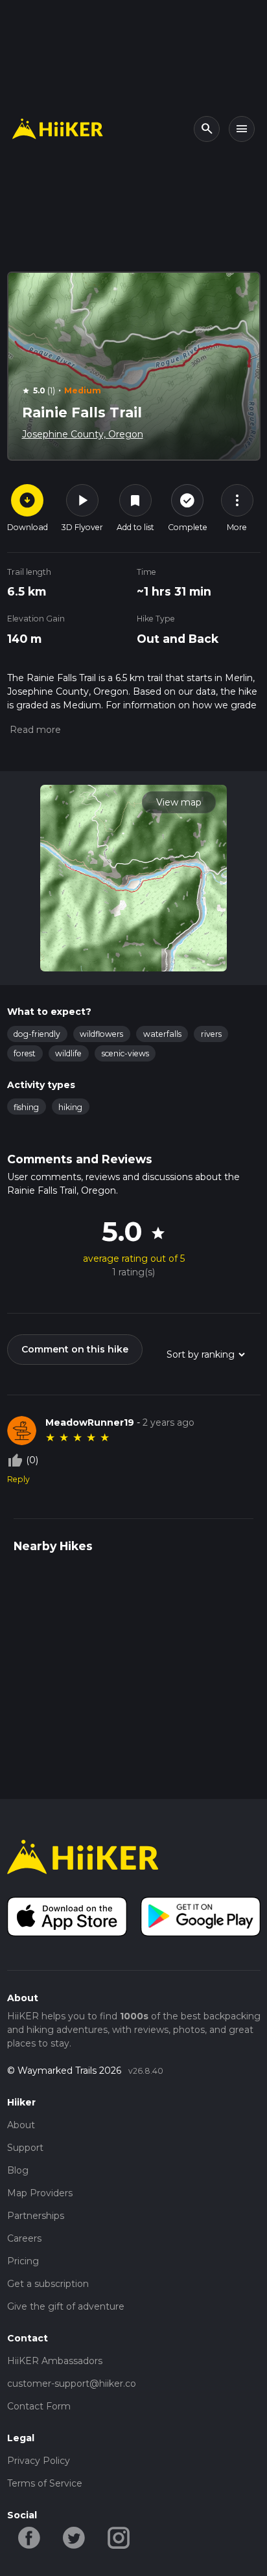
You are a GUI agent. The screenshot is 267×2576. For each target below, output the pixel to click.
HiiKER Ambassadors (55, 2361)
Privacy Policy (39, 2461)
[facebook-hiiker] (29, 2536)
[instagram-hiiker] (119, 2536)
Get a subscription (48, 2284)
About (21, 2125)
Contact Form (39, 2406)
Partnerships (36, 2216)
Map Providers (40, 2193)
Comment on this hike (75, 1349)
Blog (18, 2170)
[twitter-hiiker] (74, 2536)
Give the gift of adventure (66, 2306)
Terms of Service (45, 2483)
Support (25, 2148)
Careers (24, 2238)
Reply (18, 1479)
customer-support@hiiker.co (72, 2384)
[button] (34, 730)
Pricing (23, 2261)
